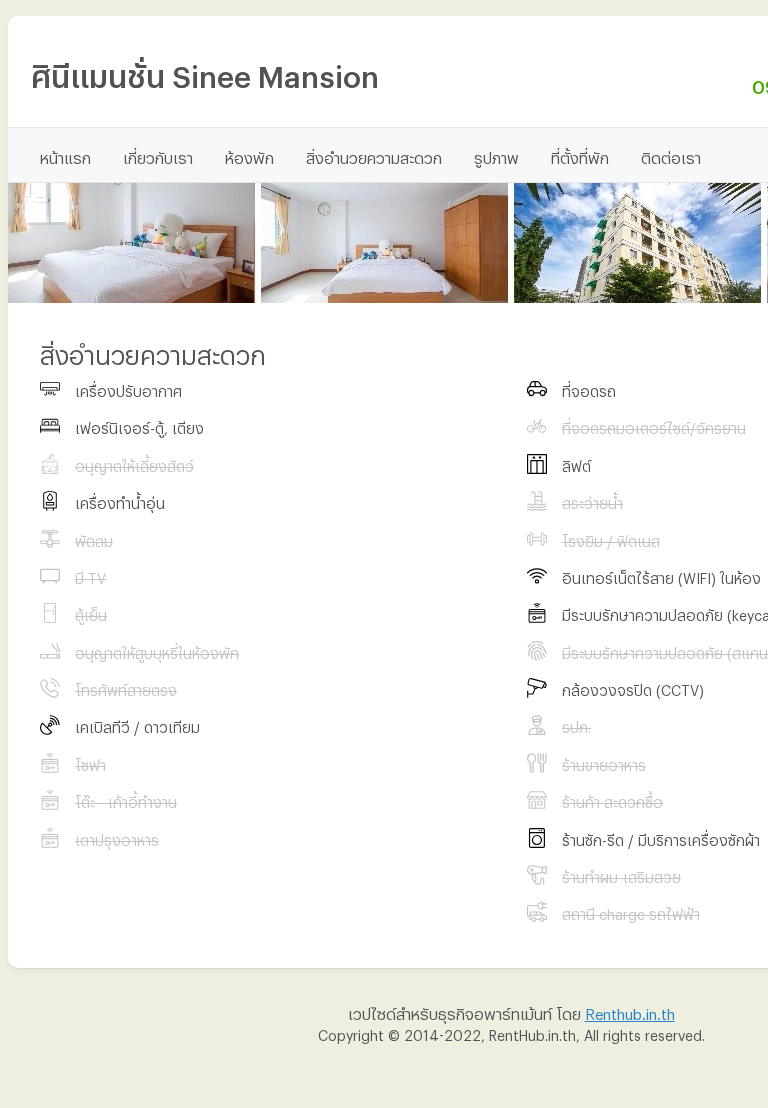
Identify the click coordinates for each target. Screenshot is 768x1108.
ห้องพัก (249, 155)
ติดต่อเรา (671, 155)
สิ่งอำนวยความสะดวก (374, 155)
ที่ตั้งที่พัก (580, 155)
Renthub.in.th (630, 1011)
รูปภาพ (496, 155)
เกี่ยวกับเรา (158, 155)
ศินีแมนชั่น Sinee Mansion (205, 70)
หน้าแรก (65, 155)
